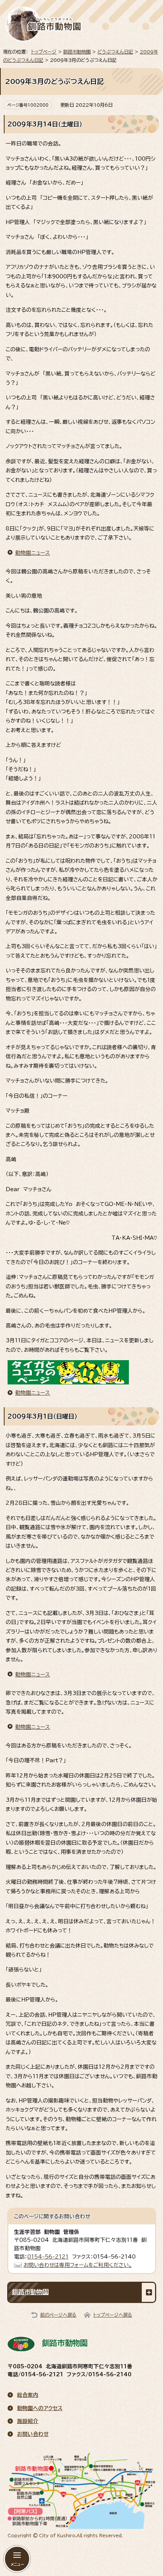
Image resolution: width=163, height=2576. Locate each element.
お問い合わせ (33, 2434)
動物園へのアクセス (40, 2408)
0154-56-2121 (48, 2257)
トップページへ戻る (113, 2315)
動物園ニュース (33, 553)
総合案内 (28, 2395)
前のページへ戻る (58, 2315)
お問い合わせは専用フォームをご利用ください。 (78, 2265)
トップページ (44, 52)
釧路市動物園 (77, 52)
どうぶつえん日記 (115, 52)
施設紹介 (28, 2421)
